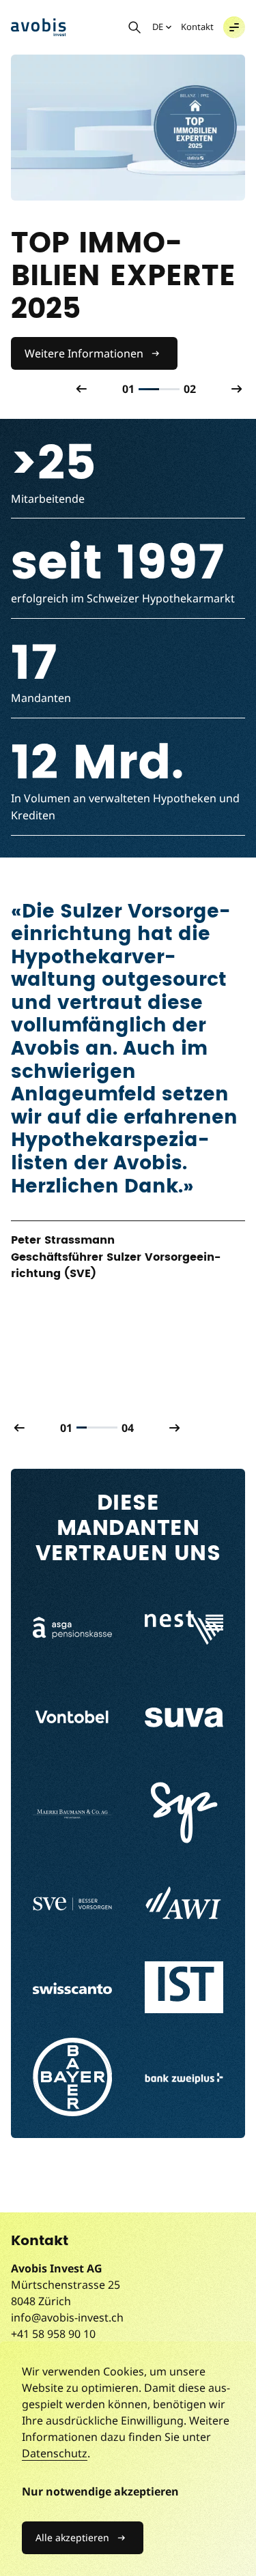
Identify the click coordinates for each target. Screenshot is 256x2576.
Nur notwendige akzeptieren (100, 2491)
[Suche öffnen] (134, 27)
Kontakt (197, 27)
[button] (234, 27)
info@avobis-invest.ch (67, 2317)
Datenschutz (55, 2453)
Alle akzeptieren (72, 2537)
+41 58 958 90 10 (53, 2334)
